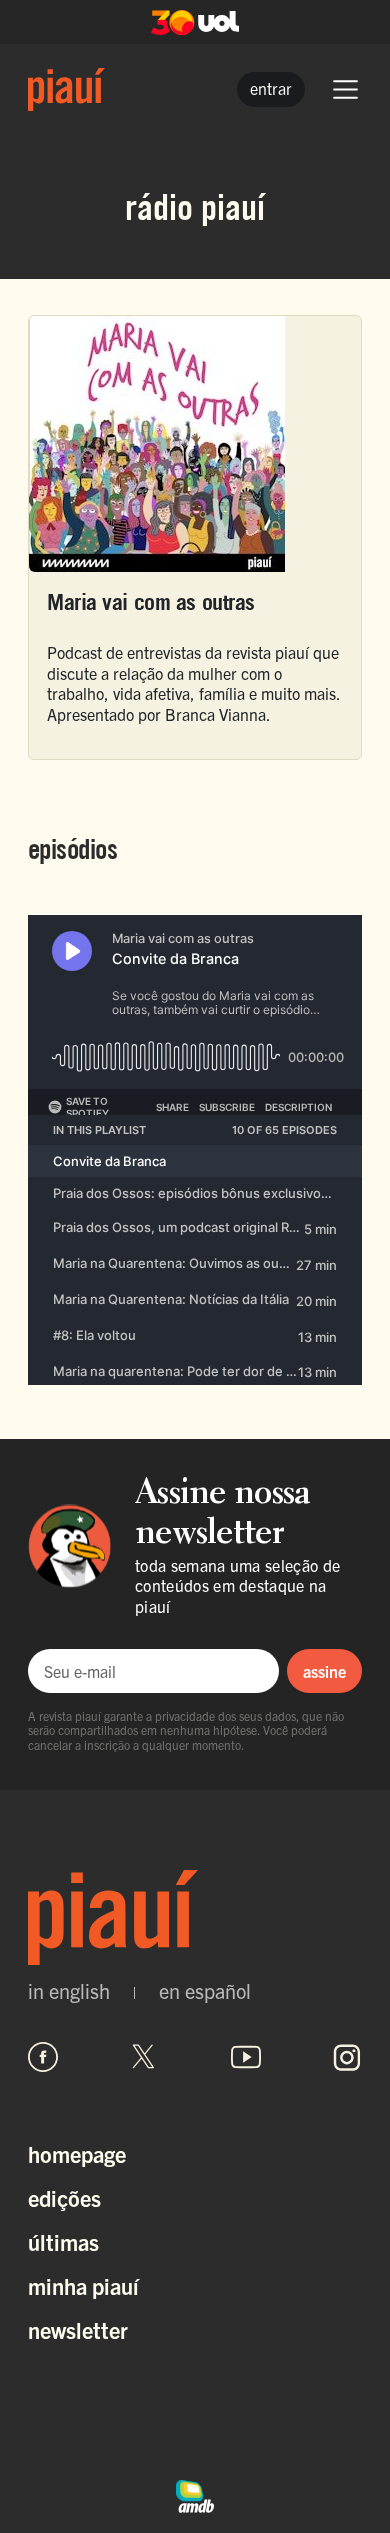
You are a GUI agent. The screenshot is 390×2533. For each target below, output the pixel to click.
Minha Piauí (83, 2285)
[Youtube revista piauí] (246, 2057)
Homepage (77, 2153)
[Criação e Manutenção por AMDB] (195, 2493)
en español (205, 1991)
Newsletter (78, 2329)
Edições (64, 2197)
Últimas (63, 2241)
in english (69, 1991)
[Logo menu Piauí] (66, 89)
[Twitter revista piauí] (144, 2057)
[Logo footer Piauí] (195, 1917)
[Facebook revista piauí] (43, 2057)
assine (324, 1671)
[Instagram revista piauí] (347, 2057)
